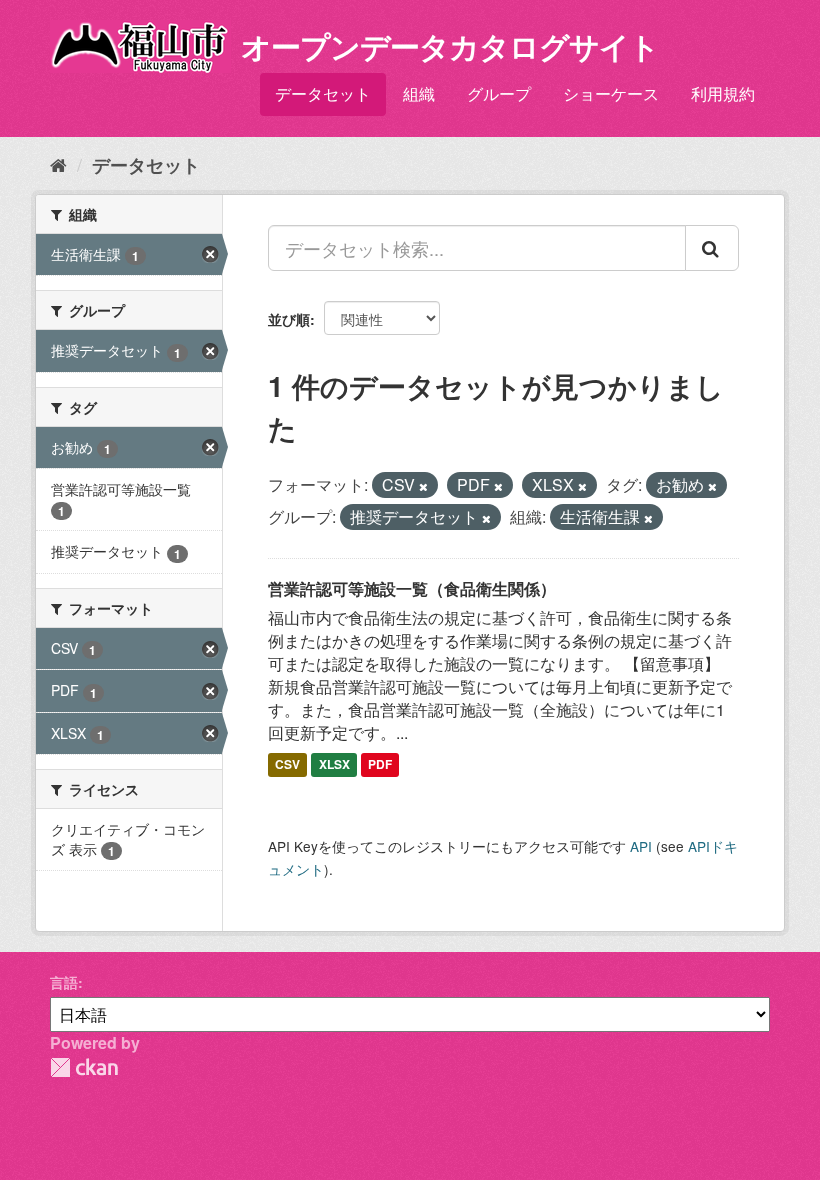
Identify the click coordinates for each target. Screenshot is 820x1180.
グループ (499, 93)
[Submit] (712, 248)
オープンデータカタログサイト (450, 45)
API (641, 846)
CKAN (84, 1067)
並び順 (289, 319)
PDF (380, 764)
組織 (419, 93)
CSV (287, 764)
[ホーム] (58, 164)
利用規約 (723, 93)
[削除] (423, 486)
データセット (323, 93)
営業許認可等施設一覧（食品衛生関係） (412, 588)
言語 (64, 982)
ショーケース (611, 93)
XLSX (334, 764)
